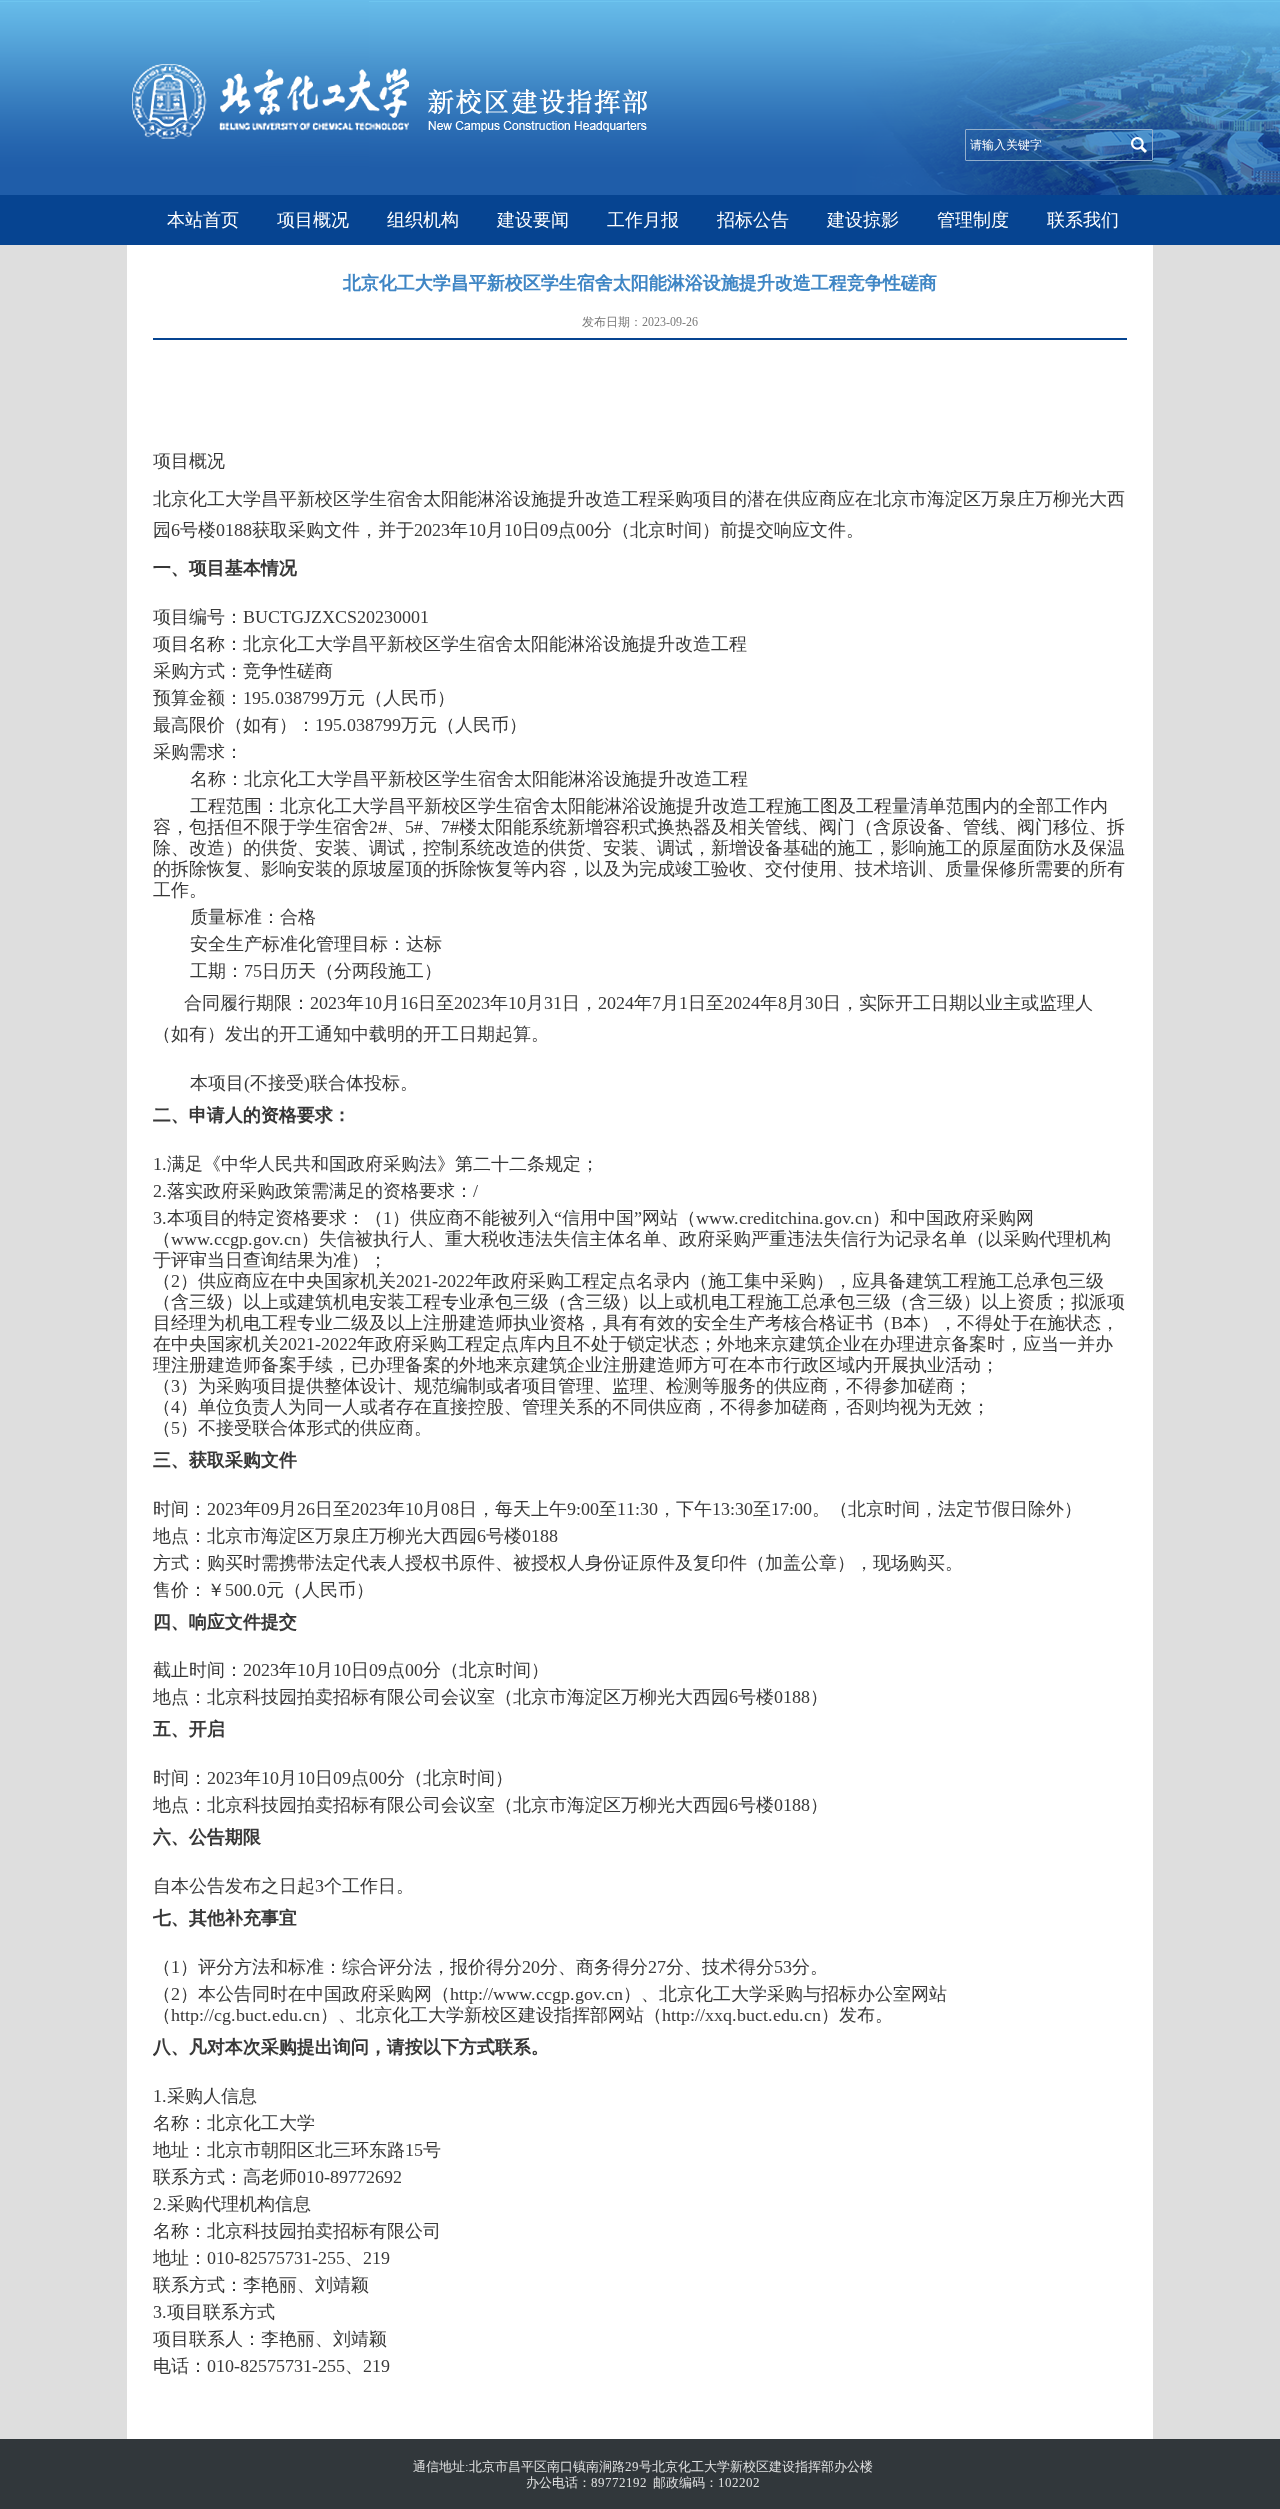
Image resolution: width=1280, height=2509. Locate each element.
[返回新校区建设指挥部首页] (389, 134)
